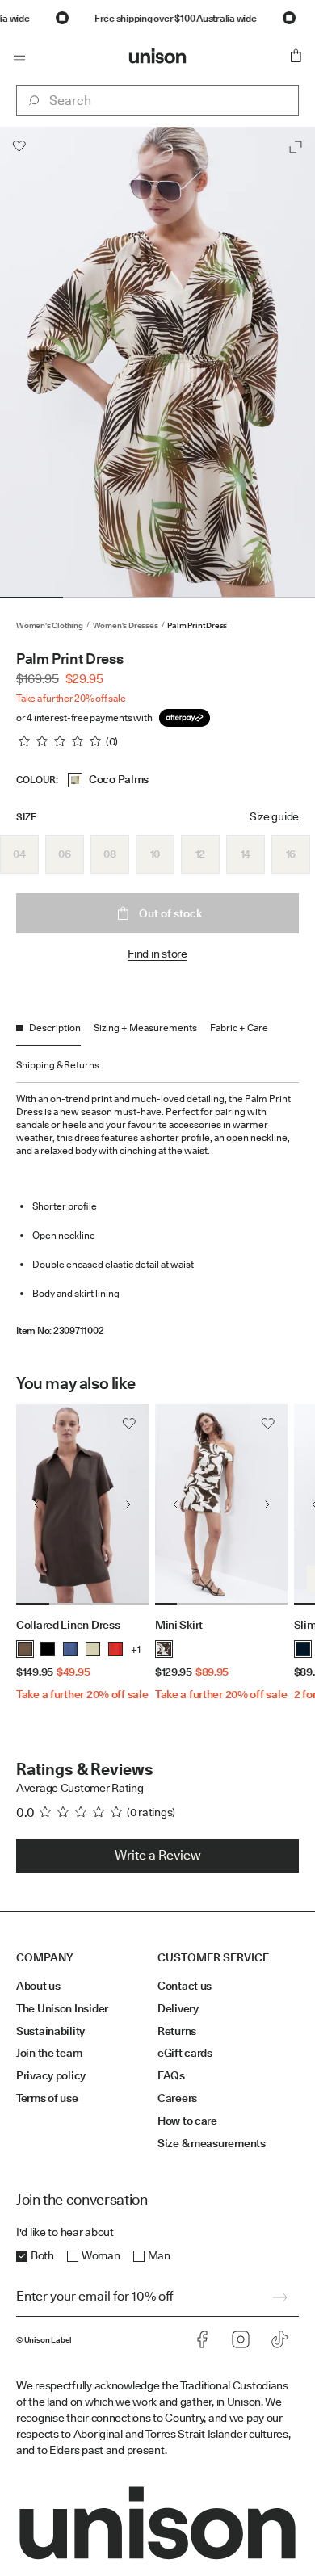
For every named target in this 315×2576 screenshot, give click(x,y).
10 (155, 854)
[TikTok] (279, 2339)
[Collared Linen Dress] (82, 1504)
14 (246, 854)
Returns (177, 2031)
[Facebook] (202, 2339)
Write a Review (158, 1855)
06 (64, 854)
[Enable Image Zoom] (296, 147)
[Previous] (36, 1504)
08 (109, 854)
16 (291, 854)
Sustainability (50, 2031)
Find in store (157, 954)
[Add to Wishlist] (19, 146)
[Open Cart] (296, 56)
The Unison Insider (62, 2008)
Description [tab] (55, 1028)
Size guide (274, 816)
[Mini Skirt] (221, 1504)
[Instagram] (241, 2339)
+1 (136, 1649)
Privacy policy (51, 2075)
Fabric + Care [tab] (239, 1028)
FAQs (171, 2075)
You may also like (76, 1383)
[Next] (128, 1504)
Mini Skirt (179, 1625)
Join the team (49, 2053)
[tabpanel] (157, 1210)
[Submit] (279, 2297)
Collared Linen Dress (68, 1625)
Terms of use (47, 2098)
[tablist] (157, 1052)
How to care (187, 2121)
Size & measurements (212, 2143)
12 (200, 854)
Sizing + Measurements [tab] (145, 1028)
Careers (177, 2098)
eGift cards (185, 2053)
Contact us (185, 1986)
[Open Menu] (19, 56)
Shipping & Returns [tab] (58, 1065)
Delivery (178, 2008)
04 (19, 854)
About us (38, 1986)
